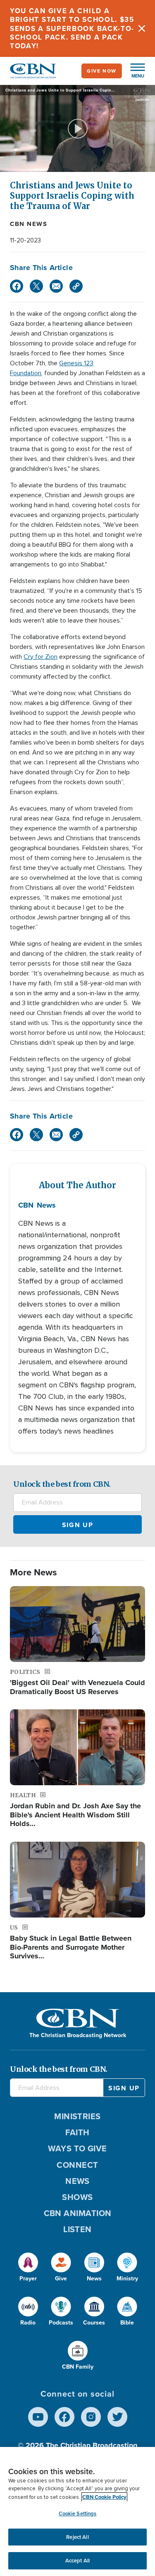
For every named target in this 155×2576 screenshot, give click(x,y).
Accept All (77, 2561)
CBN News (29, 224)
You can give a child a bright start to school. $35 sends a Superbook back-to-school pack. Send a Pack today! (72, 28)
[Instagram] (91, 2417)
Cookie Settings (78, 2514)
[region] (77, 2511)
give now (102, 71)
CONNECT (77, 2165)
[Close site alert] (142, 28)
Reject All (77, 2537)
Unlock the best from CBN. (62, 1484)
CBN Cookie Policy (104, 2497)
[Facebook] (17, 286)
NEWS (77, 2181)
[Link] (76, 286)
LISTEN (77, 2229)
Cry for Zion (41, 657)
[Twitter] (36, 286)
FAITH (77, 2132)
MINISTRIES (77, 2116)
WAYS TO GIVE (77, 2148)
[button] (134, 71)
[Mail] (56, 286)
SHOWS (77, 2197)
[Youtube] (38, 2417)
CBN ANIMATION (78, 2213)
